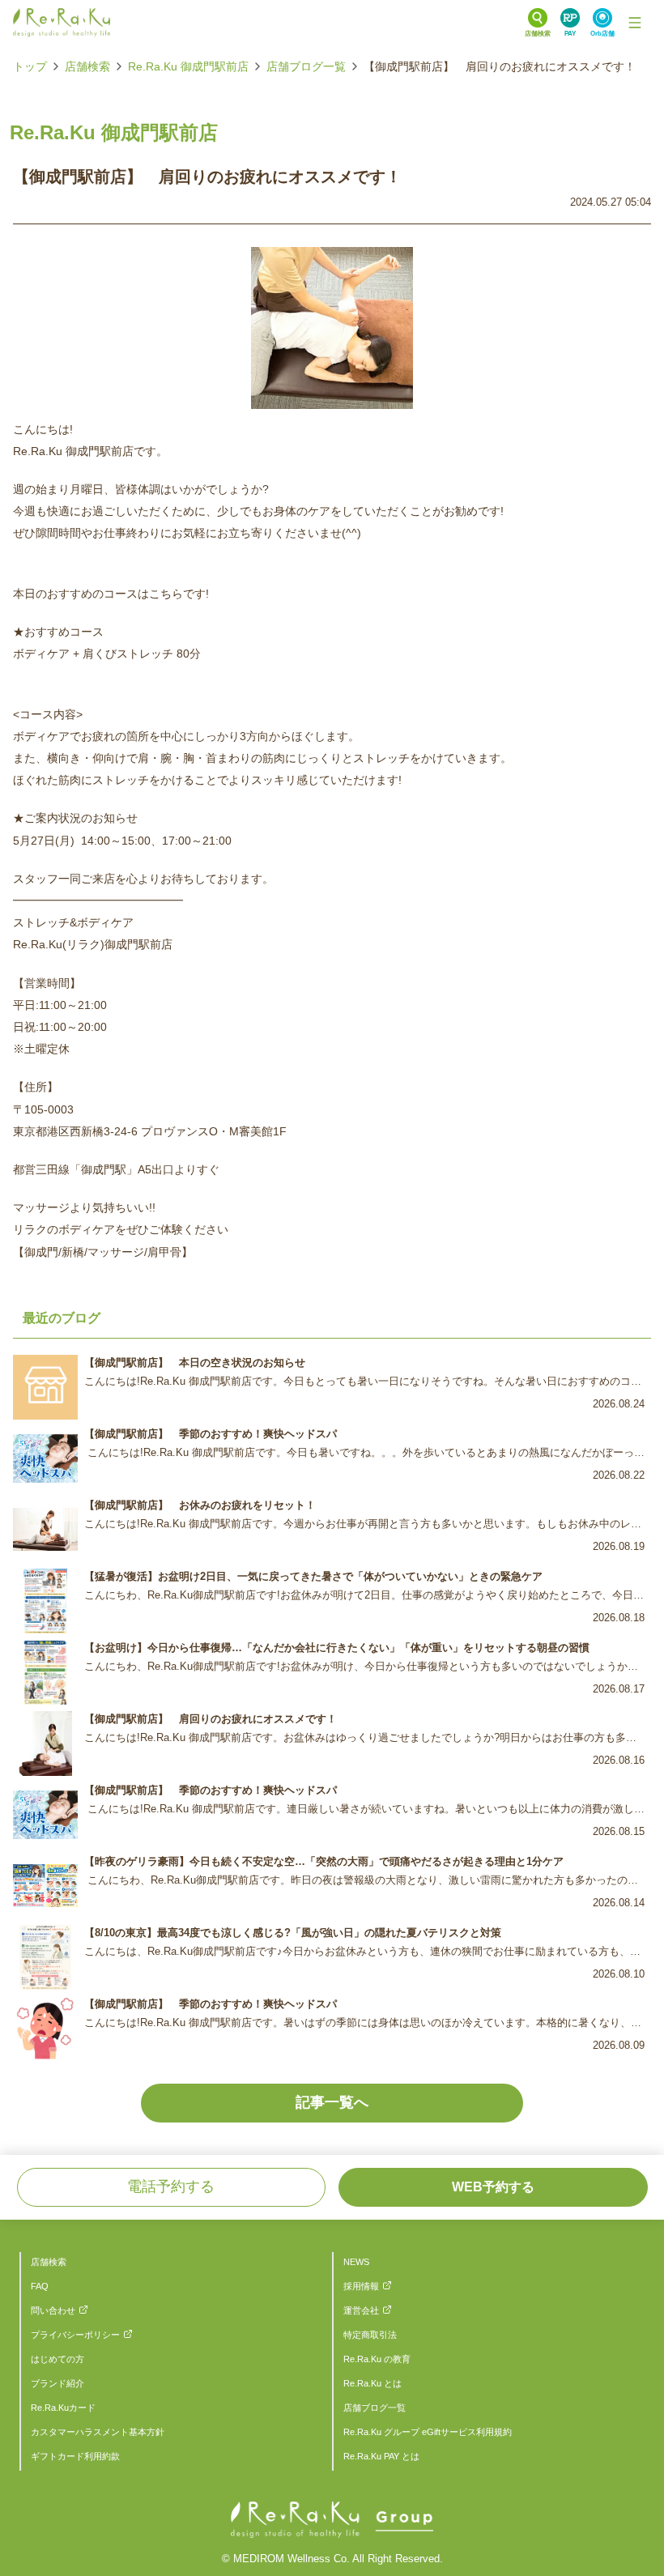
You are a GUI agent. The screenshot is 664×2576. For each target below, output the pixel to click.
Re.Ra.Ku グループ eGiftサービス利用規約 (428, 2432)
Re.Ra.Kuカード (63, 2408)
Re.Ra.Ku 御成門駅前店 (188, 66)
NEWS (356, 2262)
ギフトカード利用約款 (75, 2456)
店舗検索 (87, 66)
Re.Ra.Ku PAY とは (381, 2456)
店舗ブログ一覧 (306, 66)
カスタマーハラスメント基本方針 (98, 2432)
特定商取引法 (370, 2335)
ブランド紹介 (57, 2383)
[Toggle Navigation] (635, 23)
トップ (30, 66)
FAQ (40, 2286)
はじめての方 (57, 2359)
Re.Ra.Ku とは (372, 2383)
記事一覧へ (332, 2102)
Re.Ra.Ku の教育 (377, 2359)
